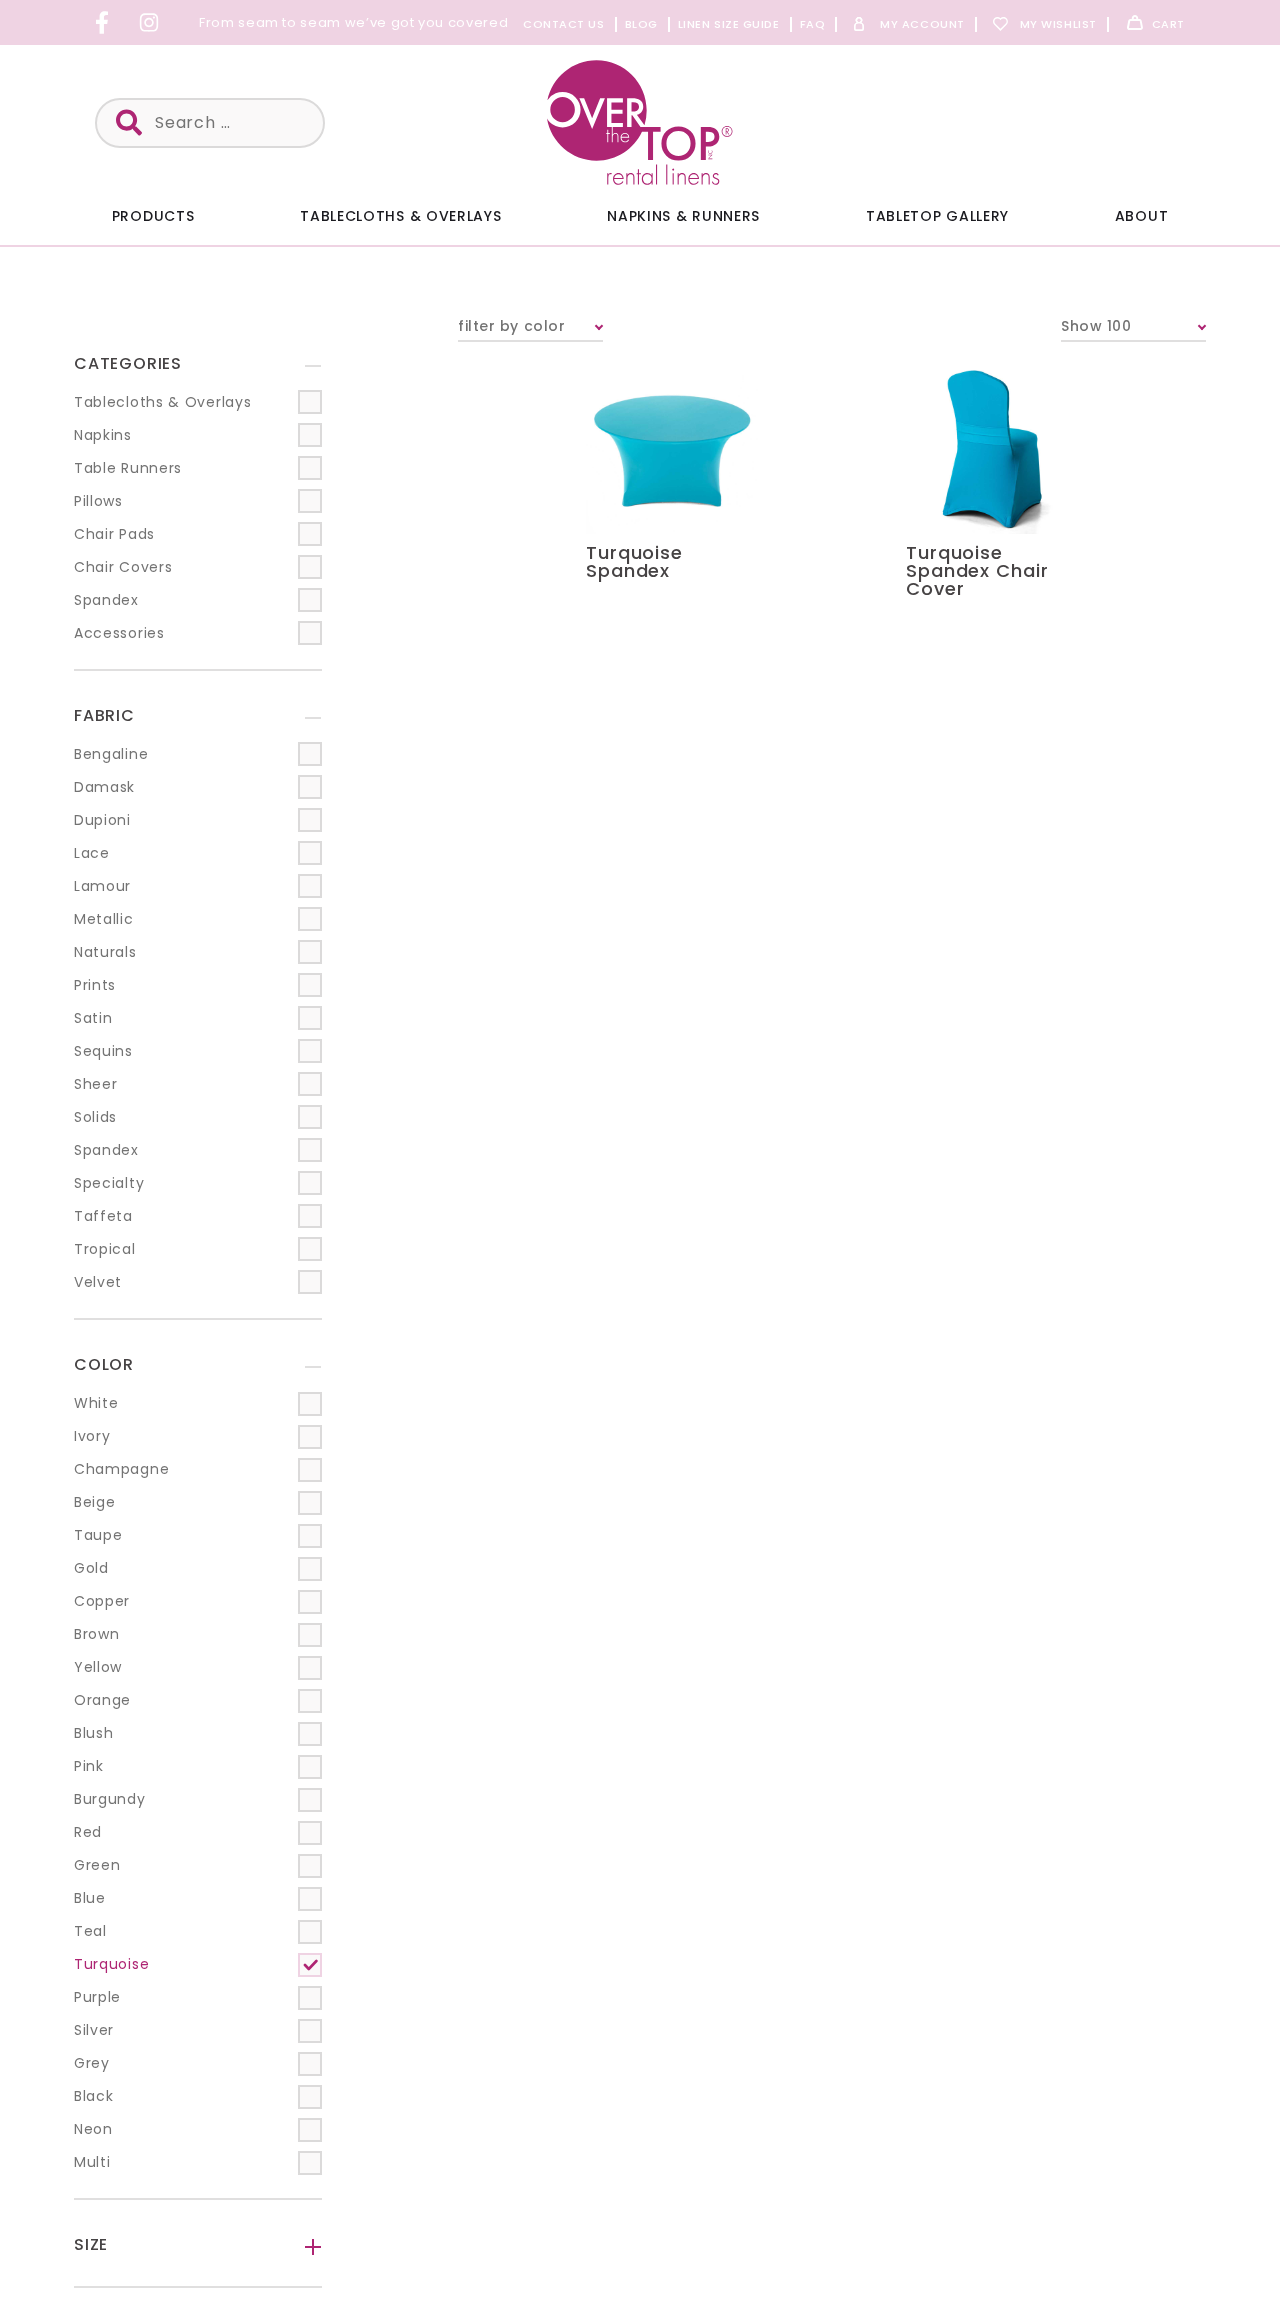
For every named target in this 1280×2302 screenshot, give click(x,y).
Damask (104, 787)
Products (153, 216)
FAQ (813, 24)
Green (97, 1865)
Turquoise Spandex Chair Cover (977, 570)
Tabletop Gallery (937, 216)
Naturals (105, 952)
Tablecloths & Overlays (400, 216)
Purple (97, 1997)
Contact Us (564, 24)
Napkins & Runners (683, 216)
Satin (93, 1018)
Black (94, 2096)
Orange (102, 1700)
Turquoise (111, 1964)
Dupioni (102, 820)
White (96, 1403)
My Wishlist (1058, 24)
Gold (91, 1568)
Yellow (98, 1667)
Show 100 (1096, 326)
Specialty (109, 1183)
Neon (93, 2129)
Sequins (103, 1051)
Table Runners (128, 468)
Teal (90, 1931)
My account (922, 24)
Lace (92, 853)
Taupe (98, 1535)
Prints (95, 985)
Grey (92, 2063)
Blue (90, 1898)
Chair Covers (123, 567)
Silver (94, 2030)
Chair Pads (114, 534)
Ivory (92, 1436)
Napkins (103, 435)
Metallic (104, 919)
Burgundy (110, 1799)
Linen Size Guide (729, 24)
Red (88, 1832)
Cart (1168, 24)
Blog (641, 24)
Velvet (98, 1282)
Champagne (121, 1469)
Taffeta (103, 1216)
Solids (95, 1117)
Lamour (102, 886)
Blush (94, 1733)
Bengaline (111, 754)
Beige (95, 1502)
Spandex (106, 600)
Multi (92, 2162)
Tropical (105, 1249)
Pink (89, 1766)
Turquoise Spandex (634, 561)
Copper (102, 1601)
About (1142, 216)
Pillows (98, 501)
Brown (97, 1634)
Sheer (96, 1084)
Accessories (119, 633)
